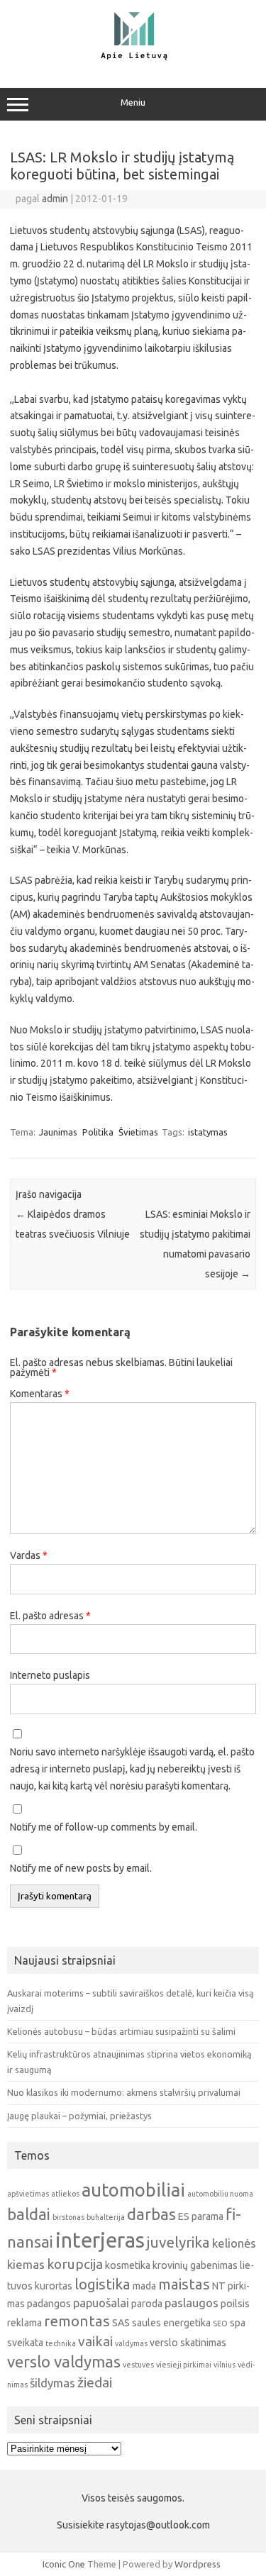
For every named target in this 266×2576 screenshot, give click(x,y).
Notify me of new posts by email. (81, 1868)
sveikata (25, 2343)
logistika (102, 2284)
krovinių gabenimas (195, 2265)
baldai (29, 2214)
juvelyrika (178, 2242)
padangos (49, 2304)
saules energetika (171, 2323)
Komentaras (40, 1394)
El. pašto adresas (50, 1616)
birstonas (68, 2217)
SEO (220, 2324)
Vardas (29, 1555)
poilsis (235, 2304)
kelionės (234, 2243)
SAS (121, 2323)
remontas (77, 2321)
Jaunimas (58, 1132)
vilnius (225, 2365)
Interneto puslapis (50, 1675)
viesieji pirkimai (184, 2365)
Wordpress (198, 2564)
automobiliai (133, 2190)
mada (144, 2286)
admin (55, 199)
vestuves (138, 2365)
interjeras (100, 2240)
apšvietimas (28, 2194)
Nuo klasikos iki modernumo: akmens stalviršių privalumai (124, 2092)
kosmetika (128, 2265)
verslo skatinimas (188, 2343)
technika (61, 2343)
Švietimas (138, 1132)
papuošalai (101, 2303)
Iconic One (64, 2564)
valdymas (131, 2343)
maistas (184, 2284)
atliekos (65, 2194)
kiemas (26, 2264)
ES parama (201, 2216)
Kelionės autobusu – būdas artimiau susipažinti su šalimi (121, 2031)
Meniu (133, 102)
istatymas (208, 1132)
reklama (24, 2323)
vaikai (95, 2341)
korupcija (75, 2264)
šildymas (52, 2383)
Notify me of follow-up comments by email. (104, 1827)
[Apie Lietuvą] (133, 58)
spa (238, 2323)
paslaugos (192, 2303)
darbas (151, 2214)
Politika (98, 1132)
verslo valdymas (64, 2361)
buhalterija (106, 2217)
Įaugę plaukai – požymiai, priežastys (79, 2116)
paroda (147, 2304)
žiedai (95, 2382)
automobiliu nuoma (220, 2194)
